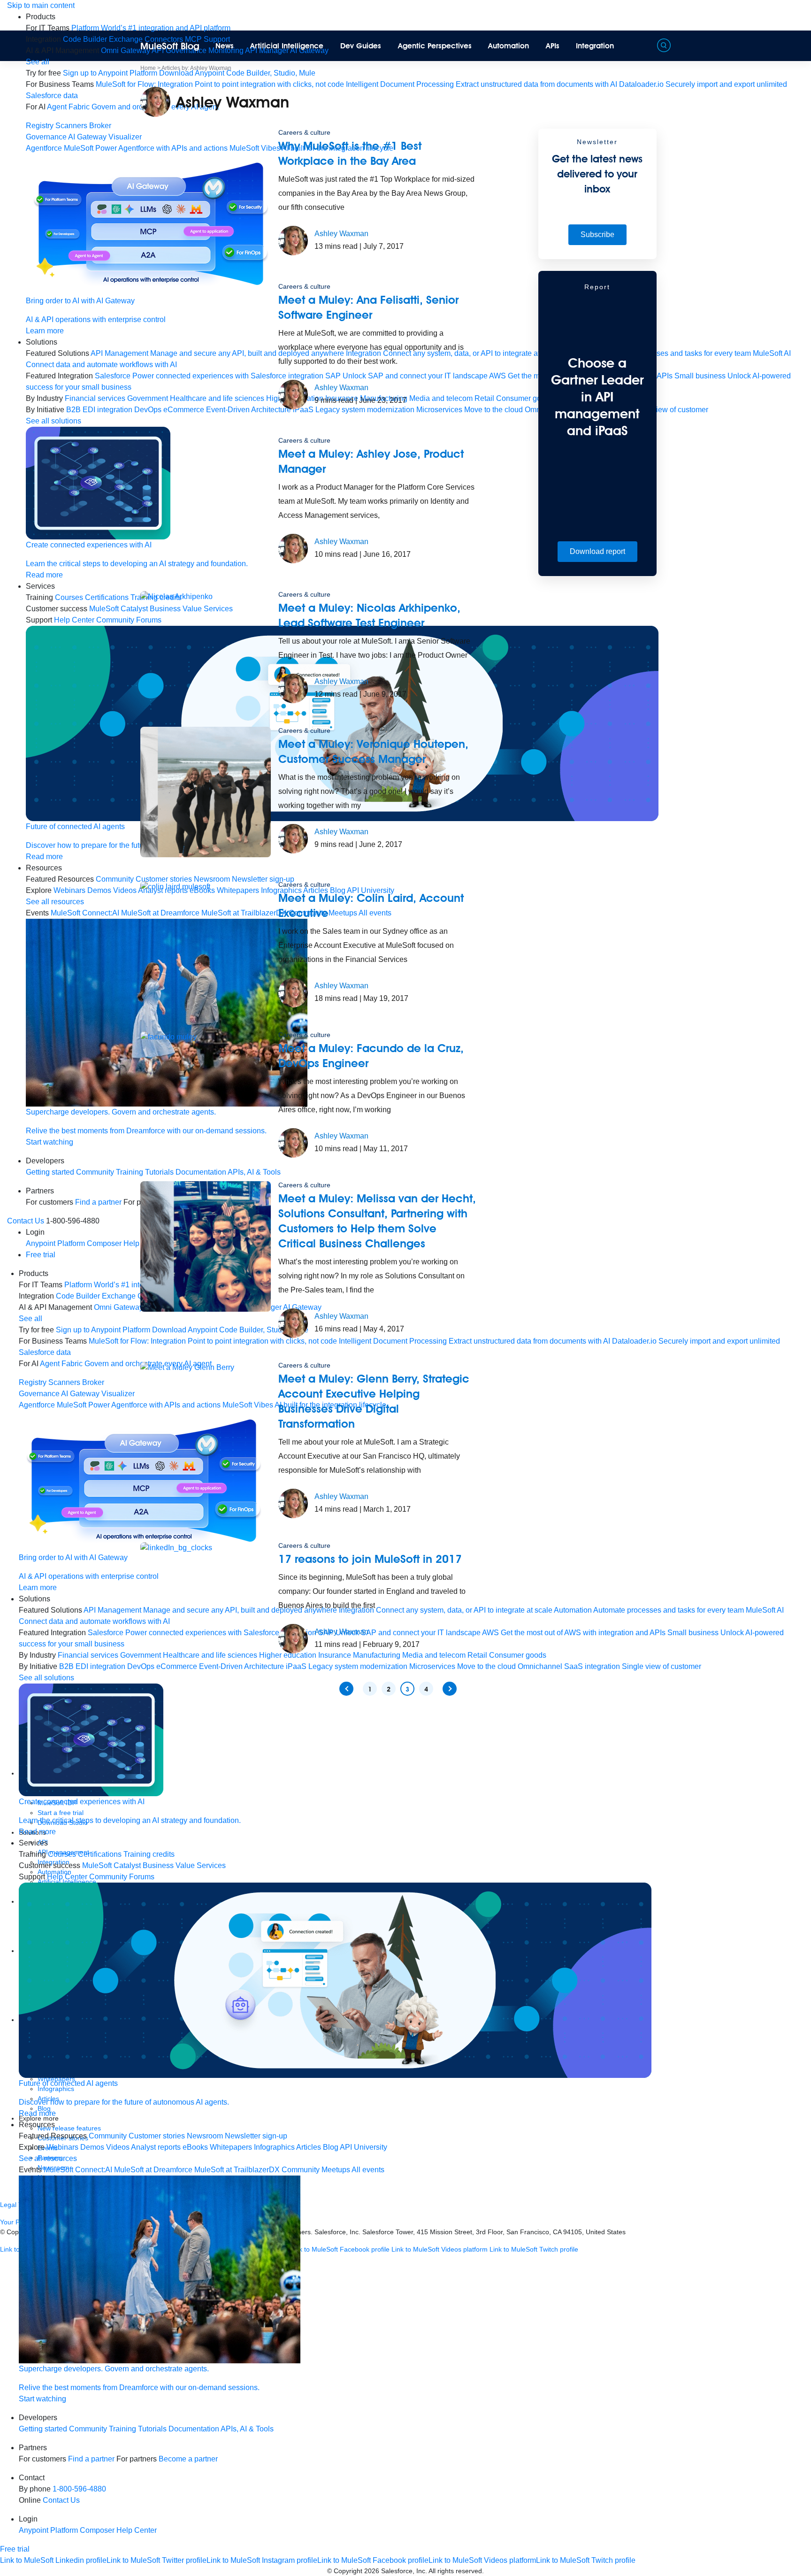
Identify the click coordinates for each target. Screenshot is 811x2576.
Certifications (107, 597)
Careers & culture (304, 132)
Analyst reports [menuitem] (156, 2147)
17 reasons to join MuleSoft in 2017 (370, 1559)
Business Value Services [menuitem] (184, 1865)
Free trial (41, 1255)
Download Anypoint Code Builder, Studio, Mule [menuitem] (237, 73)
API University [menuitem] (363, 2147)
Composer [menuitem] (105, 1243)
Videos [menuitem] (125, 890)
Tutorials (152, 2429)
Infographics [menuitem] (274, 2147)
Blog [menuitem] (331, 2147)
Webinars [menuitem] (69, 890)
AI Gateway (87, 137)
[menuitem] (151, 28)
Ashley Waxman (341, 234)
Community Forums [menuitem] (122, 1877)
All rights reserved (455, 2571)
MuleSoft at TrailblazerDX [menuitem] (237, 2170)
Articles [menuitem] (309, 2147)
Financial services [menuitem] (95, 398)
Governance (46, 137)
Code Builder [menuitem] (85, 39)
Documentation (194, 2429)
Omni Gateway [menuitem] (126, 50)
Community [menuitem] (115, 879)
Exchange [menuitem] (126, 39)
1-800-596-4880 (79, 2489)
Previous (346, 1689)
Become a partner (188, 2459)
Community (95, 1172)
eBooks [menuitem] (195, 2147)
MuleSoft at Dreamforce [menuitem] (153, 2170)
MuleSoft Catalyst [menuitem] (119, 609)
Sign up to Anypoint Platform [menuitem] (110, 73)
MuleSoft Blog (170, 46)
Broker (100, 126)
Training (122, 2429)
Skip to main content (41, 5)
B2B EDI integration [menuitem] (99, 410)
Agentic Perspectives (435, 46)
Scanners (71, 126)
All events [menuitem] (368, 2170)
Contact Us (26, 1221)
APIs (553, 46)
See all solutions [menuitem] (54, 421)
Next (450, 1689)
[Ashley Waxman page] (293, 240)
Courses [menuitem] (69, 597)
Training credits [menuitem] (149, 1854)
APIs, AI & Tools (247, 2429)
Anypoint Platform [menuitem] (56, 1243)
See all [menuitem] (38, 62)
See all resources (55, 902)
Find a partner (98, 1202)
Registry (40, 126)
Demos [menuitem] (99, 890)
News (225, 46)
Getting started (50, 1172)
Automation (509, 46)
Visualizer (125, 137)
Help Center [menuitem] (74, 620)
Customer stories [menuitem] (157, 2136)
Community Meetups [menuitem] (316, 2170)
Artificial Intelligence (287, 46)
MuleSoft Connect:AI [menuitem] (85, 913)
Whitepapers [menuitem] (231, 2147)
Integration (595, 46)
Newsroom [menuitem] (205, 2136)
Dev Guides (361, 46)
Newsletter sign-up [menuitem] (256, 2136)
